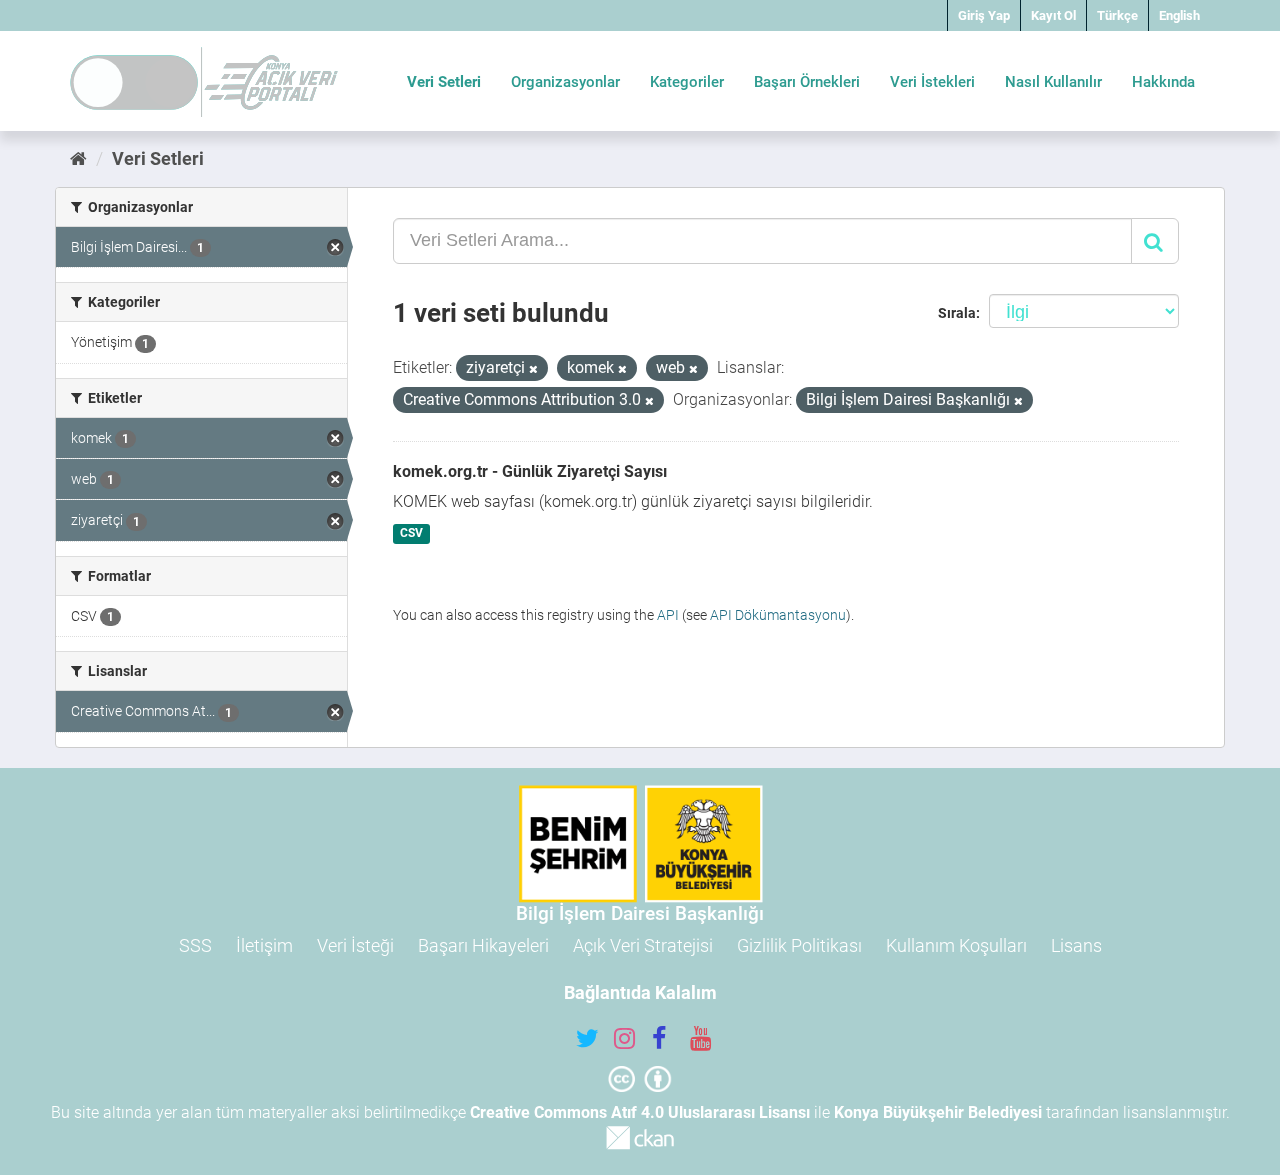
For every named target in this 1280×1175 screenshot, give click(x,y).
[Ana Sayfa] (78, 158)
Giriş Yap (984, 15)
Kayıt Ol (1053, 15)
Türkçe (1117, 15)
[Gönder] (1155, 241)
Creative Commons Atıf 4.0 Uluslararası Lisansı (640, 1112)
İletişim (264, 945)
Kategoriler (687, 82)
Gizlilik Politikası (799, 945)
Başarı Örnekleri (807, 82)
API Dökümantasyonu (778, 615)
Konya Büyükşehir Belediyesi (938, 1112)
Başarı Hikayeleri (483, 945)
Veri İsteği (355, 945)
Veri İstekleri (932, 82)
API (668, 615)
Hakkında (1163, 82)
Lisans (1076, 945)
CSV (411, 534)
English (1179, 15)
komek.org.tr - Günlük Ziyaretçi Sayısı (530, 471)
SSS (195, 945)
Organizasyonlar (565, 82)
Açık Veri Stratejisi (643, 945)
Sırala (957, 313)
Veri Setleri (444, 82)
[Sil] (533, 369)
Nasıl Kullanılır (1053, 82)
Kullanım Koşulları (956, 945)
